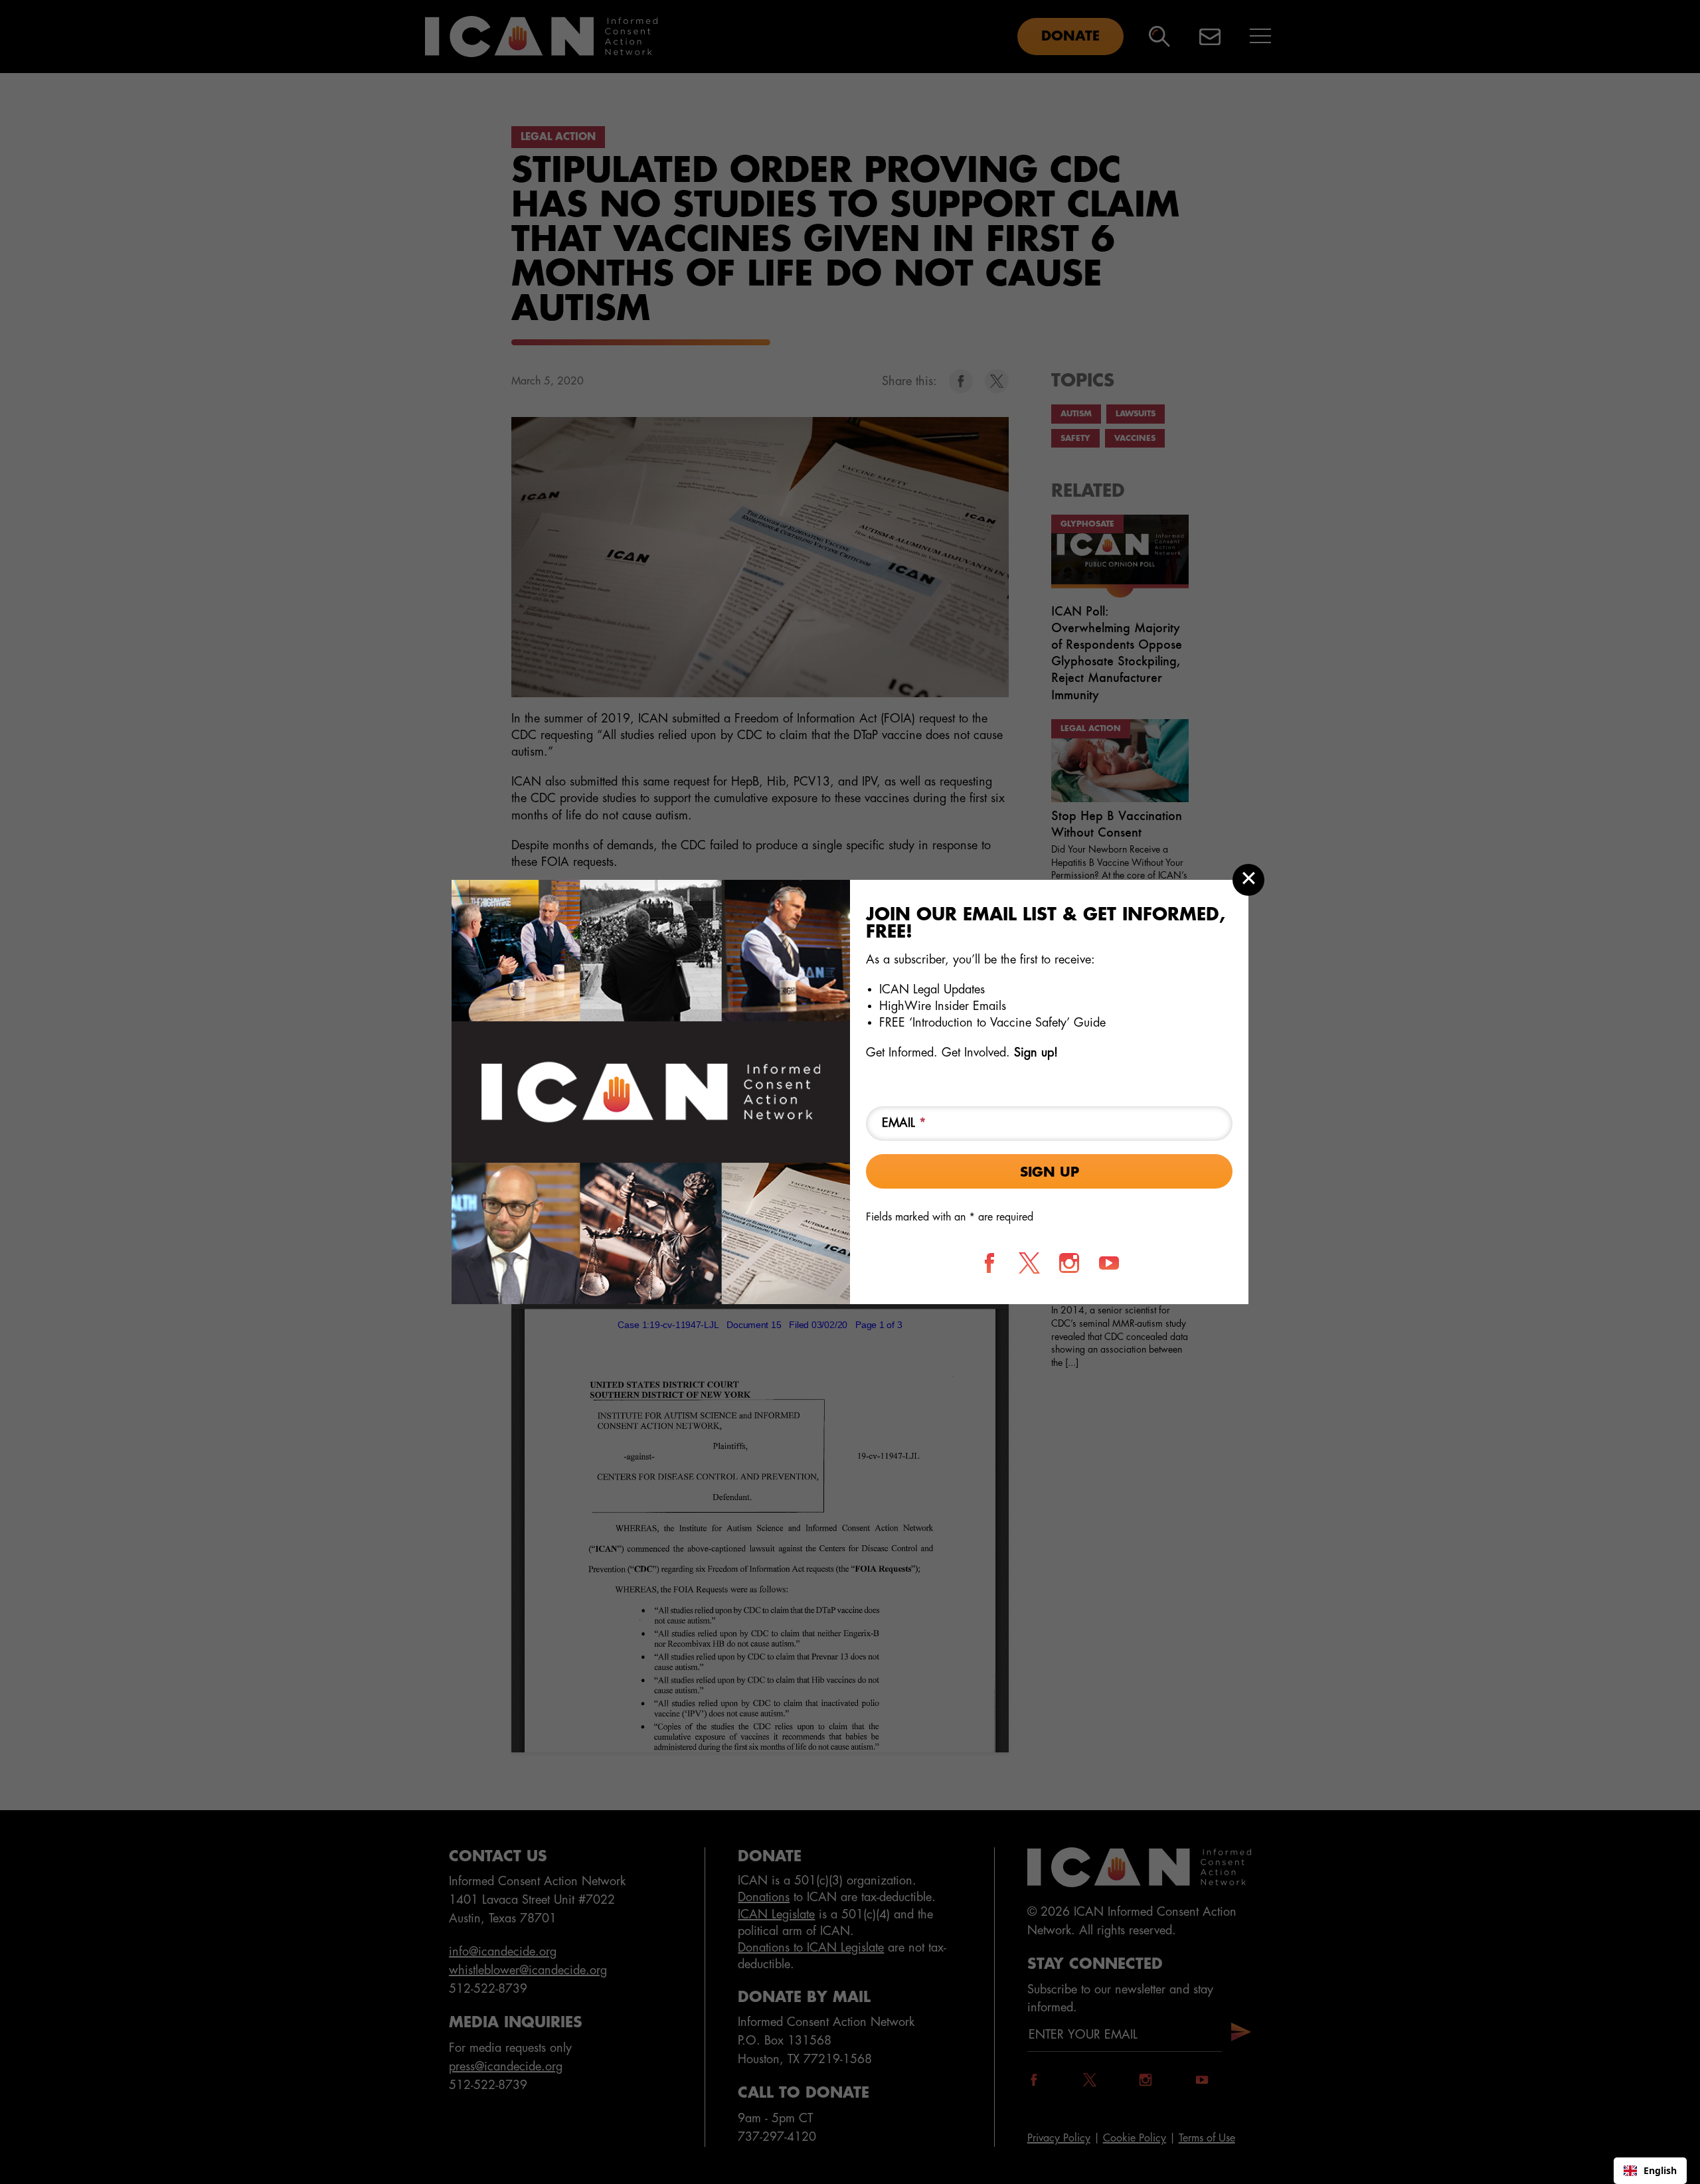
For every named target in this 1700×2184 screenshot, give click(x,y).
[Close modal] (1248, 880)
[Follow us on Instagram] (1069, 1263)
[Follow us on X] (1029, 1263)
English (1660, 2170)
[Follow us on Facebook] (989, 1263)
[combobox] (1650, 2171)
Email (904, 1123)
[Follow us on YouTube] (1109, 1263)
